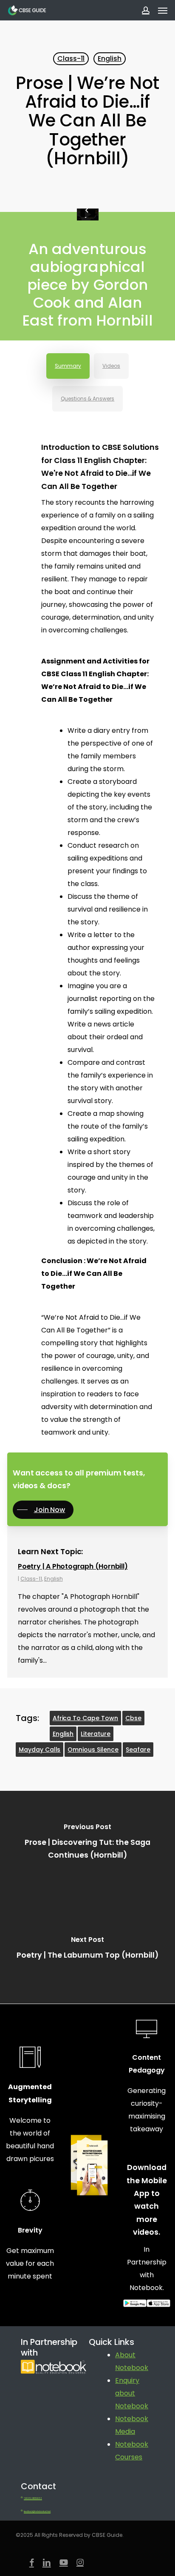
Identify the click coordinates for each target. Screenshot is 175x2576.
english (63, 1734)
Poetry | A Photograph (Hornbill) (73, 1566)
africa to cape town (86, 1718)
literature (96, 1734)
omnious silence (93, 1750)
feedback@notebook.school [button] (37, 2512)
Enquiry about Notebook (132, 2393)
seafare (138, 1750)
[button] (163, 10)
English (110, 59)
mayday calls (40, 1750)
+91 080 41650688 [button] (33, 2499)
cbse (133, 1718)
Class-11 (71, 59)
